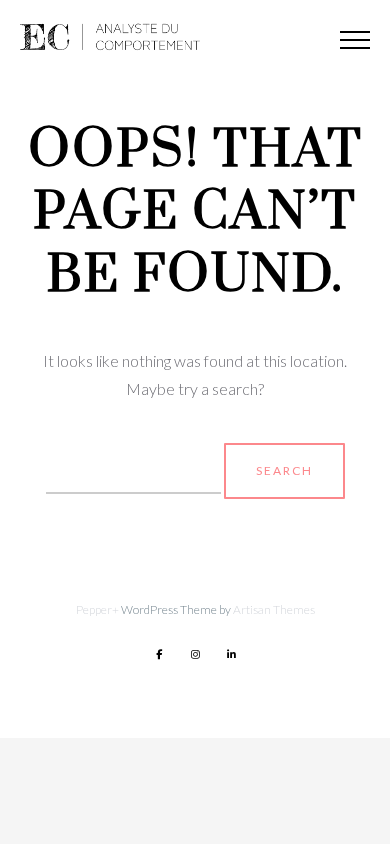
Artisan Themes (274, 609)
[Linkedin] (231, 654)
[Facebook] (159, 654)
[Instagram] (195, 654)
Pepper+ (97, 609)
